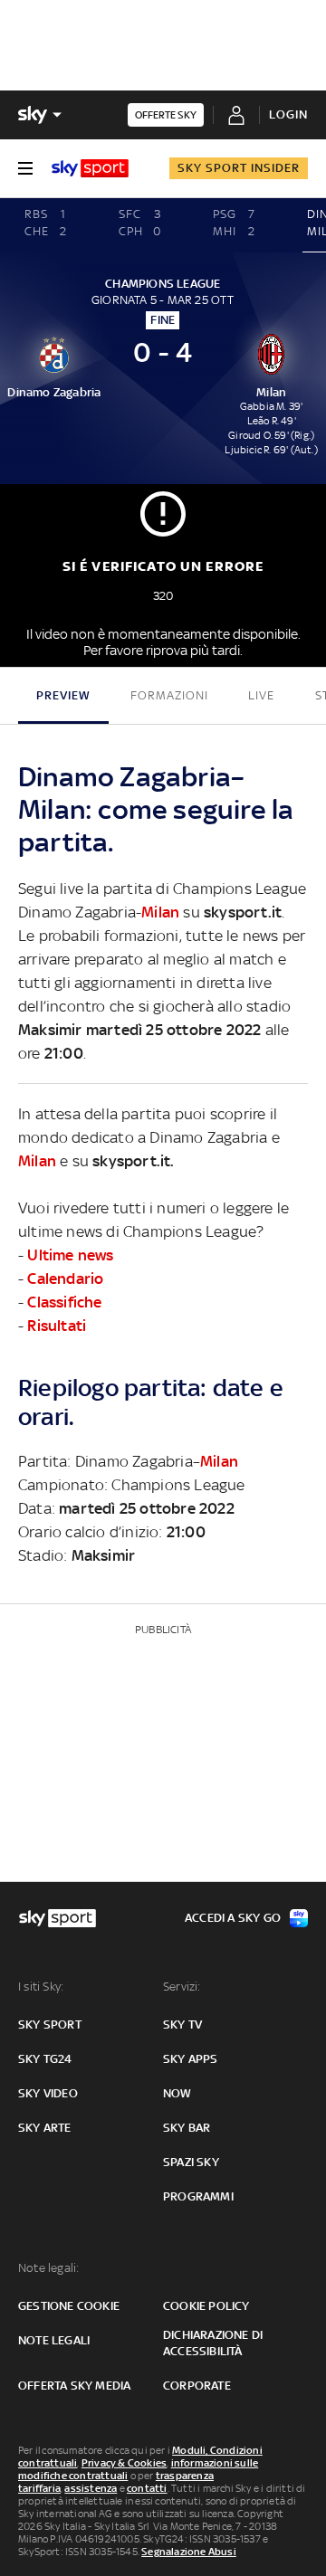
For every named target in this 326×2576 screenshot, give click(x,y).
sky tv (182, 2025)
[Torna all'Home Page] (90, 168)
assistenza (91, 2488)
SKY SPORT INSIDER (239, 168)
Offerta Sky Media (74, 2386)
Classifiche (64, 1302)
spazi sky (191, 2162)
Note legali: (48, 2268)
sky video (48, 2093)
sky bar (187, 2128)
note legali (54, 2340)
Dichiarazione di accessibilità (213, 2343)
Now (177, 2093)
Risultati (57, 1326)
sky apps (191, 2059)
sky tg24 (45, 2059)
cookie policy (206, 2306)
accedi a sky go (233, 1918)
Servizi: (182, 1987)
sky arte (45, 2128)
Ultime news (70, 1255)
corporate (197, 2386)
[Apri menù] (25, 168)
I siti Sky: (41, 1987)
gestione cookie (69, 2306)
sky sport (50, 2025)
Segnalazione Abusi (189, 2552)
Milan (160, 912)
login (288, 114)
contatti (147, 2488)
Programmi (198, 2196)
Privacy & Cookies (124, 2463)
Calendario (65, 1278)
